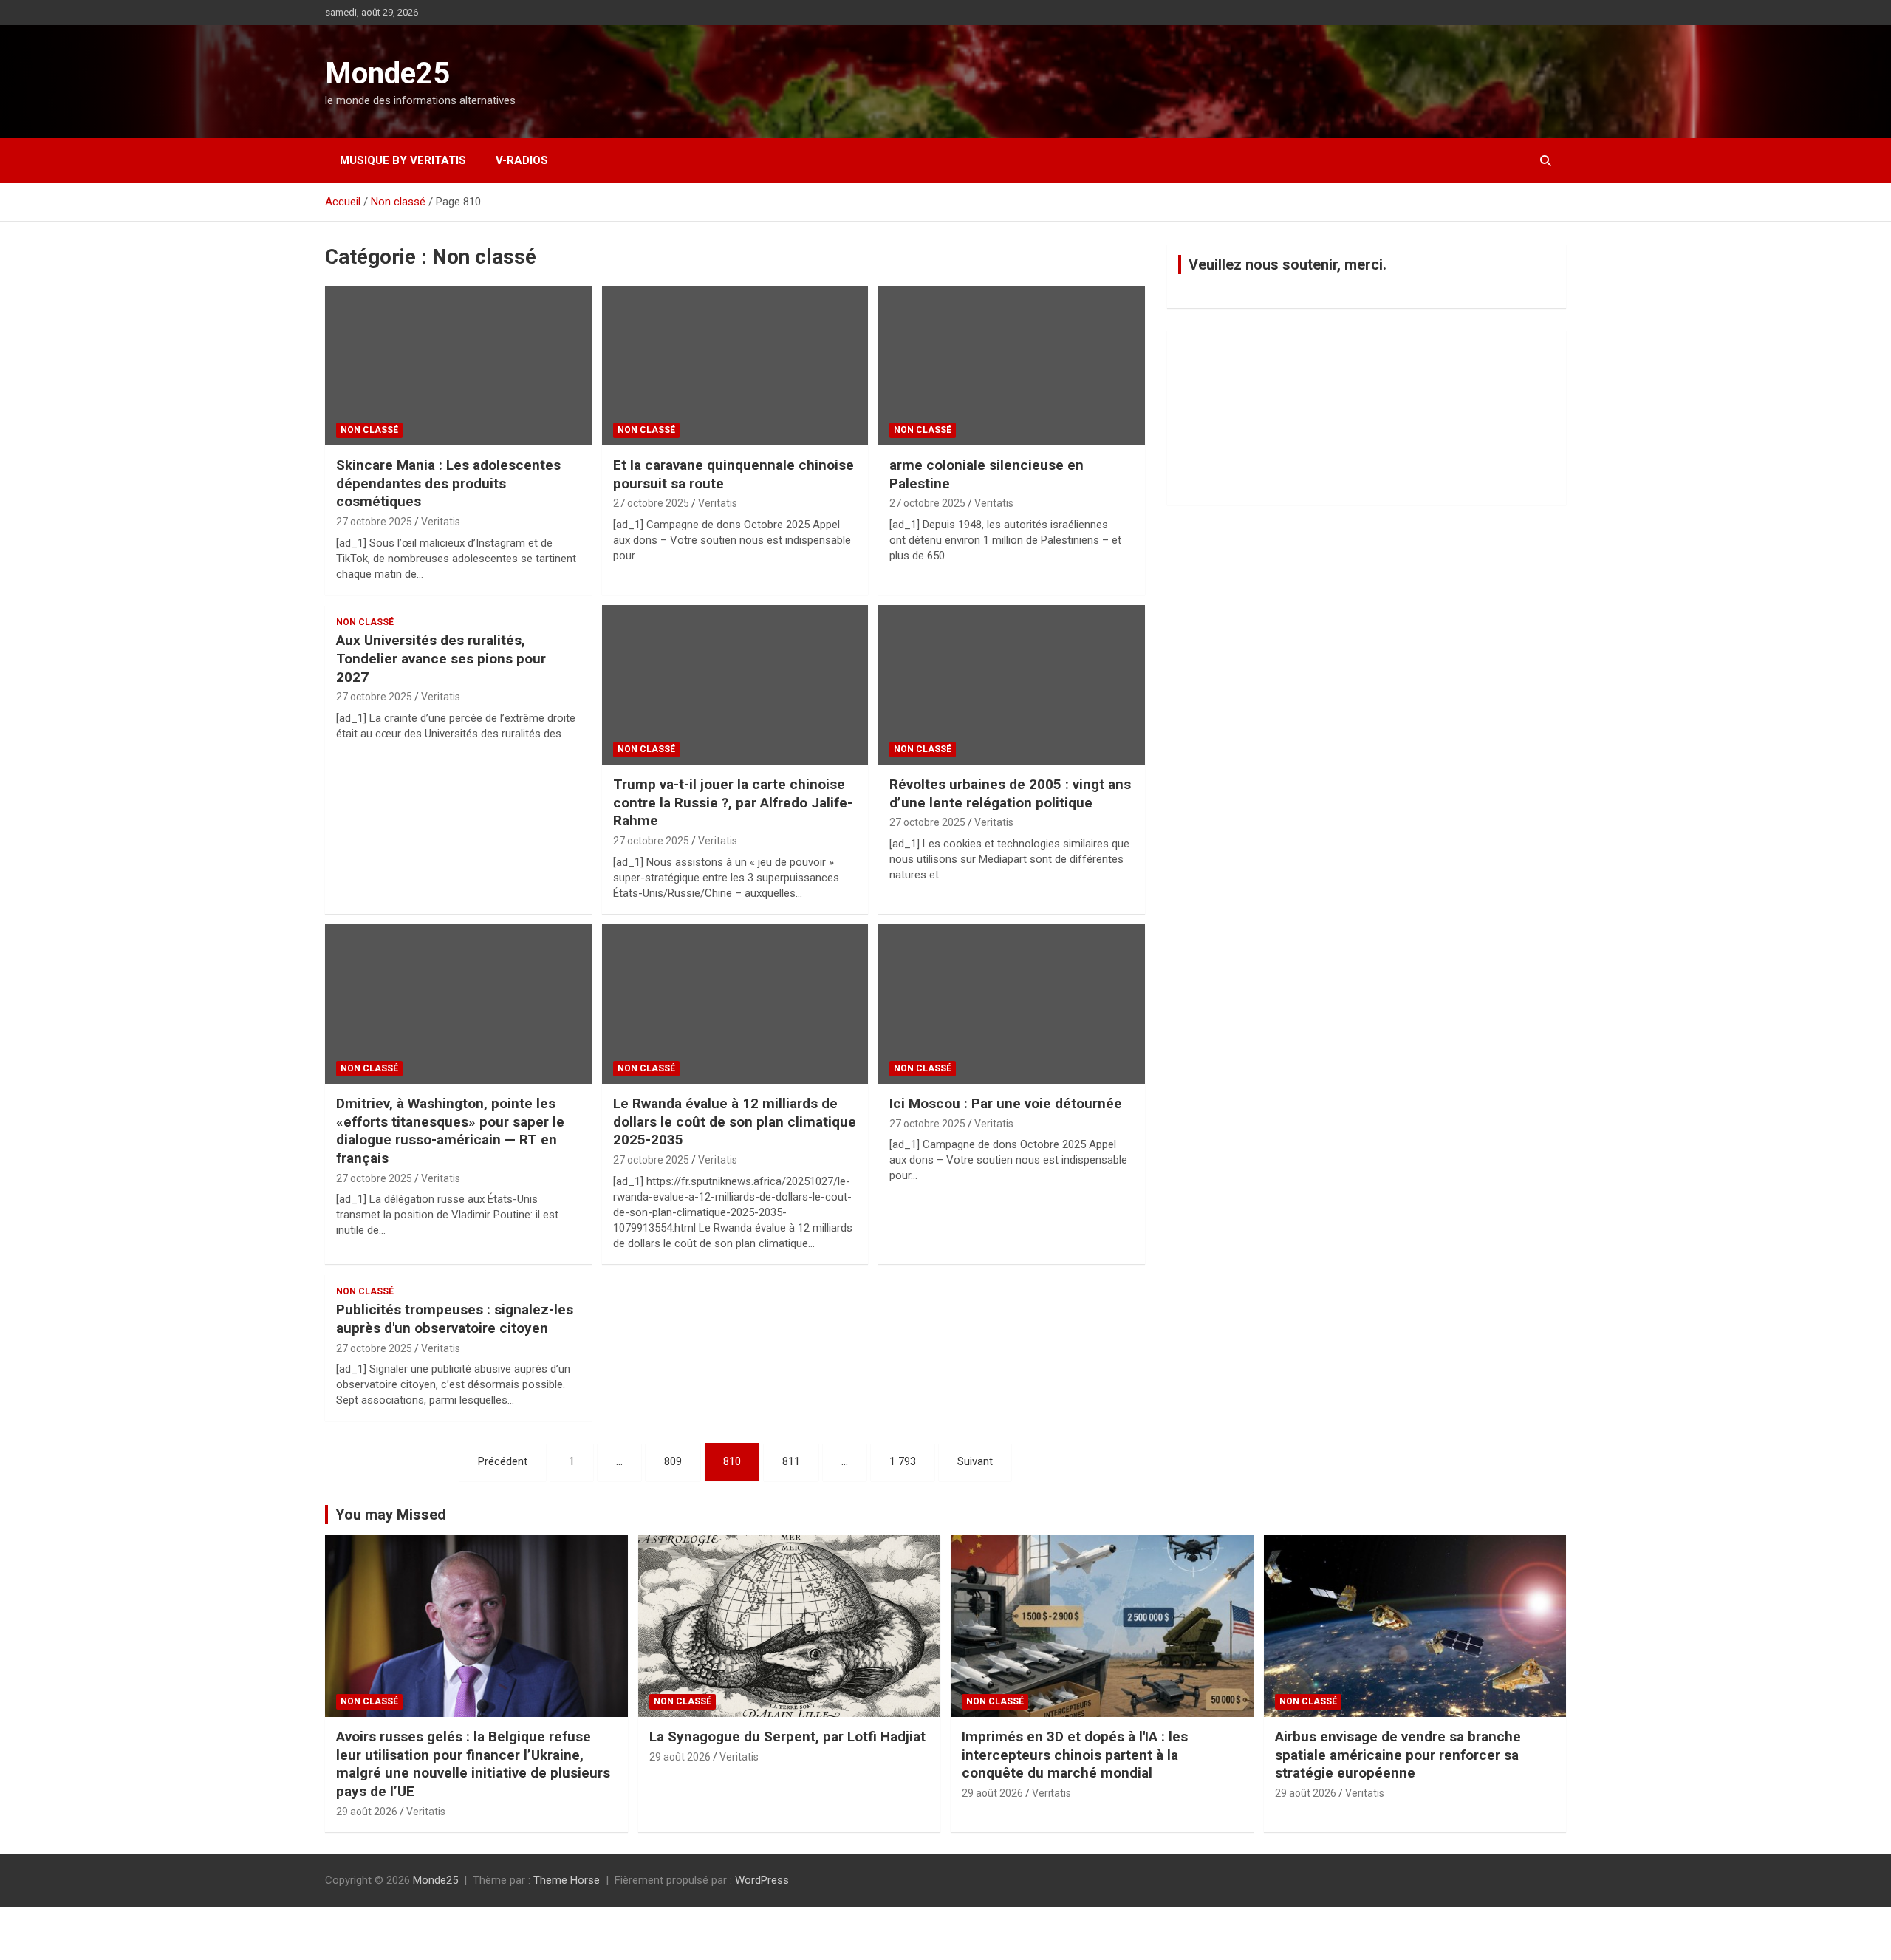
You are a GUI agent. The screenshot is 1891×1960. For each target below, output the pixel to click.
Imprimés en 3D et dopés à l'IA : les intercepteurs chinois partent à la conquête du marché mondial (1075, 1755)
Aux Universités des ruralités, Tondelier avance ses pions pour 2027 (441, 658)
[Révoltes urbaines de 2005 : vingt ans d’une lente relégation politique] (1012, 685)
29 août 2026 (367, 1812)
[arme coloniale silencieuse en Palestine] (1012, 366)
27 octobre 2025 (374, 522)
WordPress (762, 1880)
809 (673, 1461)
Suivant (975, 1461)
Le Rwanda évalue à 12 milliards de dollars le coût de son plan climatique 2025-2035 (735, 1121)
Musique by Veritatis (403, 160)
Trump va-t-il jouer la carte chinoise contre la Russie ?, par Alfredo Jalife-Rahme (733, 802)
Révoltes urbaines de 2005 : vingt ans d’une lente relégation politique (1010, 793)
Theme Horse (567, 1880)
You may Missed (391, 1515)
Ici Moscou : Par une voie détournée (1006, 1103)
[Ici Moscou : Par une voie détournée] (1012, 1004)
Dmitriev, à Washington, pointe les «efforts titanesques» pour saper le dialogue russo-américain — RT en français (450, 1131)
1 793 (903, 1461)
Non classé (369, 430)
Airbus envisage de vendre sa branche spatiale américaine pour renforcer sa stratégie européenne (1398, 1755)
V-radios (522, 160)
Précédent (503, 1461)
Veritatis (441, 522)
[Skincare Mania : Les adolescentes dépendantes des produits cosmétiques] (458, 366)
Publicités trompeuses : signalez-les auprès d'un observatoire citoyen (455, 1319)
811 (791, 1461)
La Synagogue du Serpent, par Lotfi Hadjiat (787, 1737)
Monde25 (387, 74)
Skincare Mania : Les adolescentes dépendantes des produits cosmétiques (448, 483)
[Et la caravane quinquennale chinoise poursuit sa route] (735, 366)
